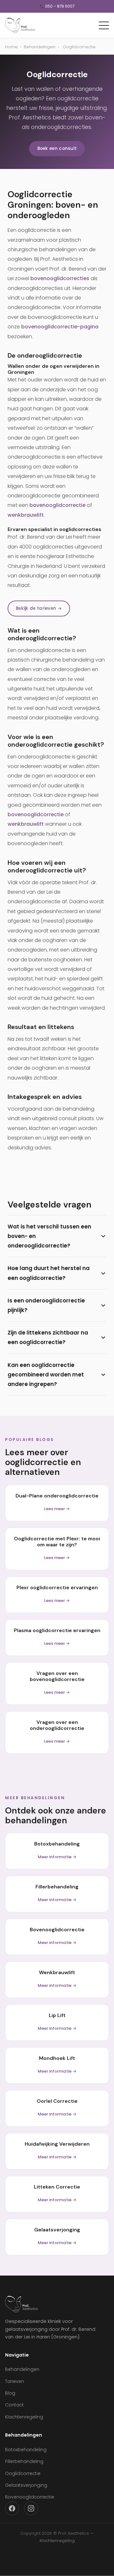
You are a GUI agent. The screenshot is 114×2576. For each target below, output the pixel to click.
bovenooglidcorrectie (57, 505)
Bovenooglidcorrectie (30, 2497)
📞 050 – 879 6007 (57, 6)
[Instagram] (31, 2508)
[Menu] (104, 25)
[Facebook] (12, 2508)
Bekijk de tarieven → (39, 608)
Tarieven (15, 2381)
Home (11, 47)
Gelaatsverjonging (26, 2485)
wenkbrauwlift (26, 515)
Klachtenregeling (24, 2417)
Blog (10, 2393)
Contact (14, 2405)
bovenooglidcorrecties (60, 278)
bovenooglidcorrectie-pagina (60, 327)
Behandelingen (40, 47)
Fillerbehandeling (24, 2461)
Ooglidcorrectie (23, 2473)
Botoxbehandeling (26, 2450)
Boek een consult (57, 148)
